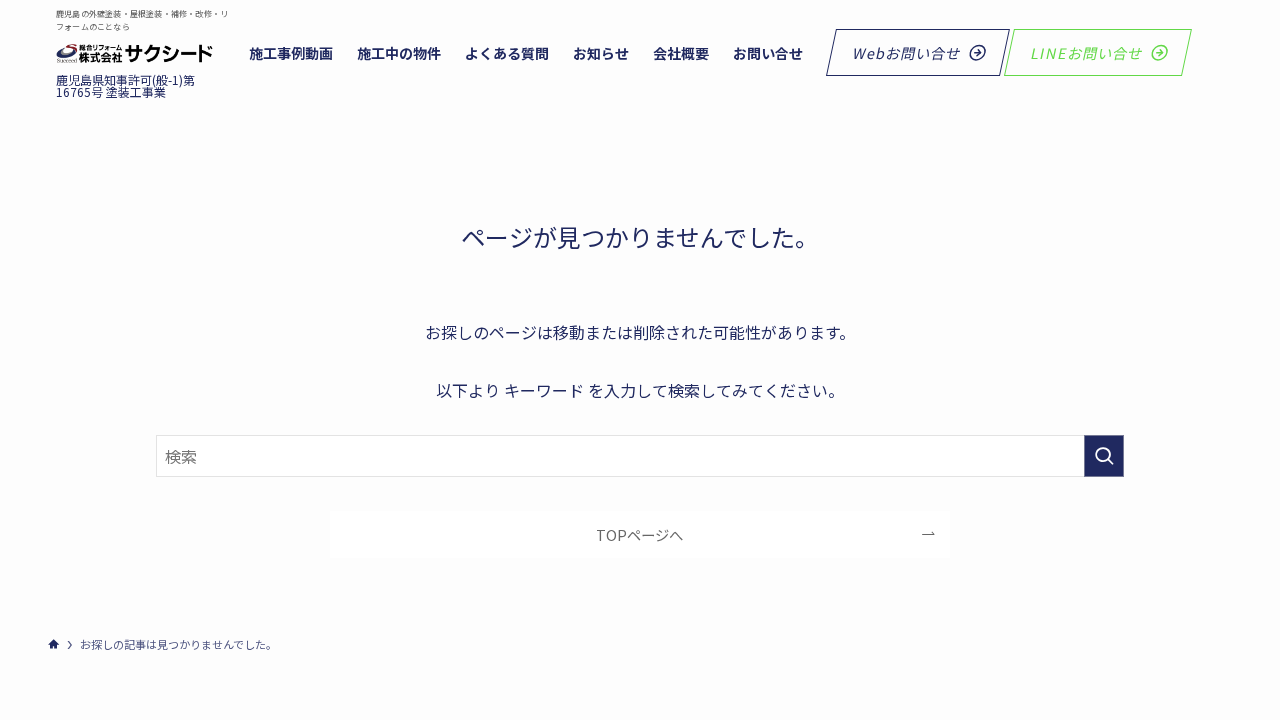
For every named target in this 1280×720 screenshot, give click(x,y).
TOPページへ (639, 534)
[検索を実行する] (1104, 456)
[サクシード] (134, 54)
